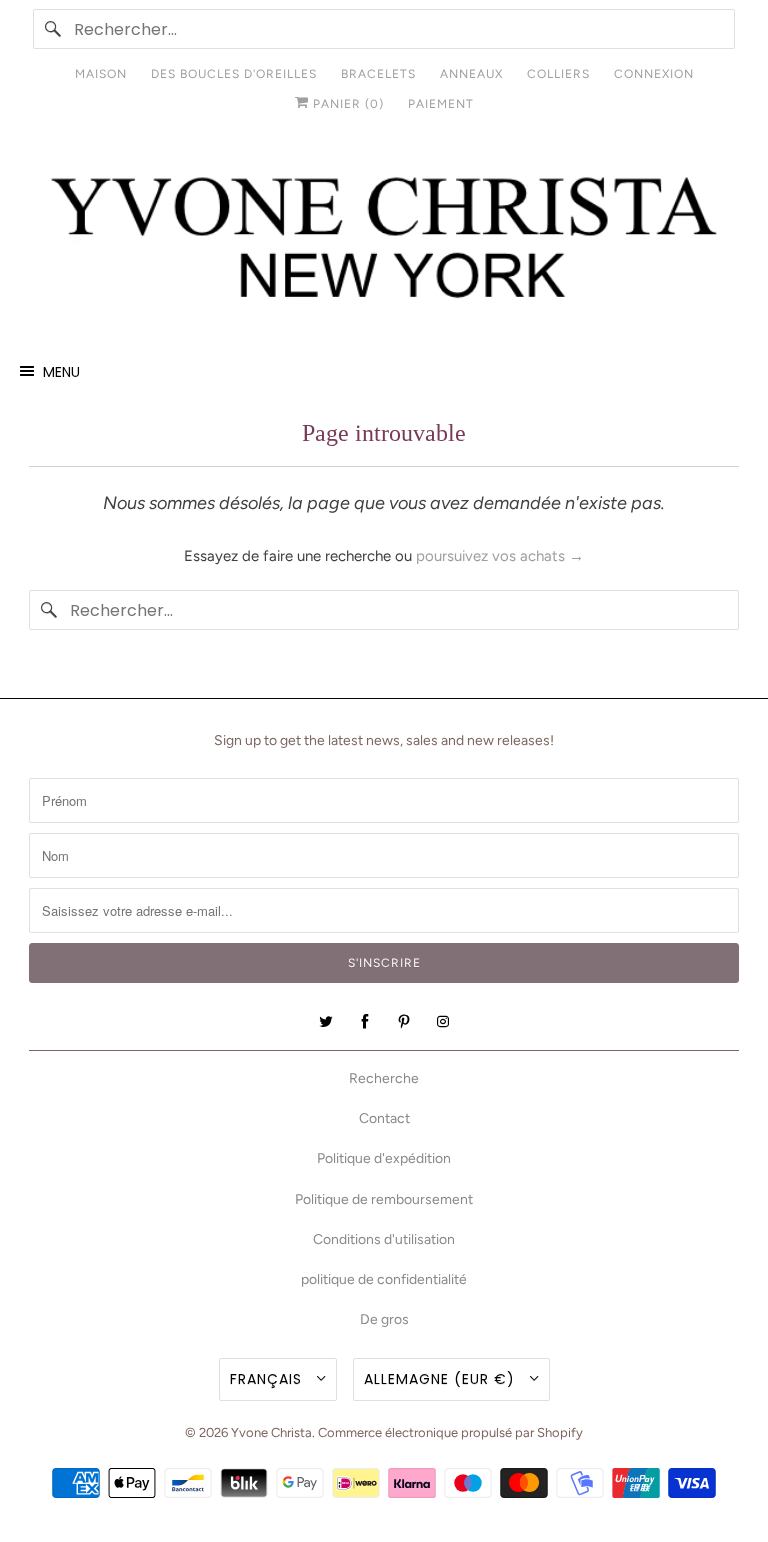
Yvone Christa (271, 1432)
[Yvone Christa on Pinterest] (404, 1022)
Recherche (384, 1078)
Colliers (558, 74)
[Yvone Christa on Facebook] (365, 1022)
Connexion (654, 74)
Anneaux (471, 74)
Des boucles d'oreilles (234, 74)
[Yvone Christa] (384, 240)
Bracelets (378, 74)
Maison (101, 74)
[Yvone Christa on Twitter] (326, 1022)
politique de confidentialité (384, 1279)
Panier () (346, 104)
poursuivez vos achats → (500, 556)
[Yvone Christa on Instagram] (443, 1022)
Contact (384, 1118)
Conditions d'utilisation (384, 1239)
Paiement (441, 104)
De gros (384, 1319)
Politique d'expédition (384, 1158)
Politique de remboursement (384, 1199)
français (268, 1379)
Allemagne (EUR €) (442, 1379)
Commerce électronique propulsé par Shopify (450, 1432)
